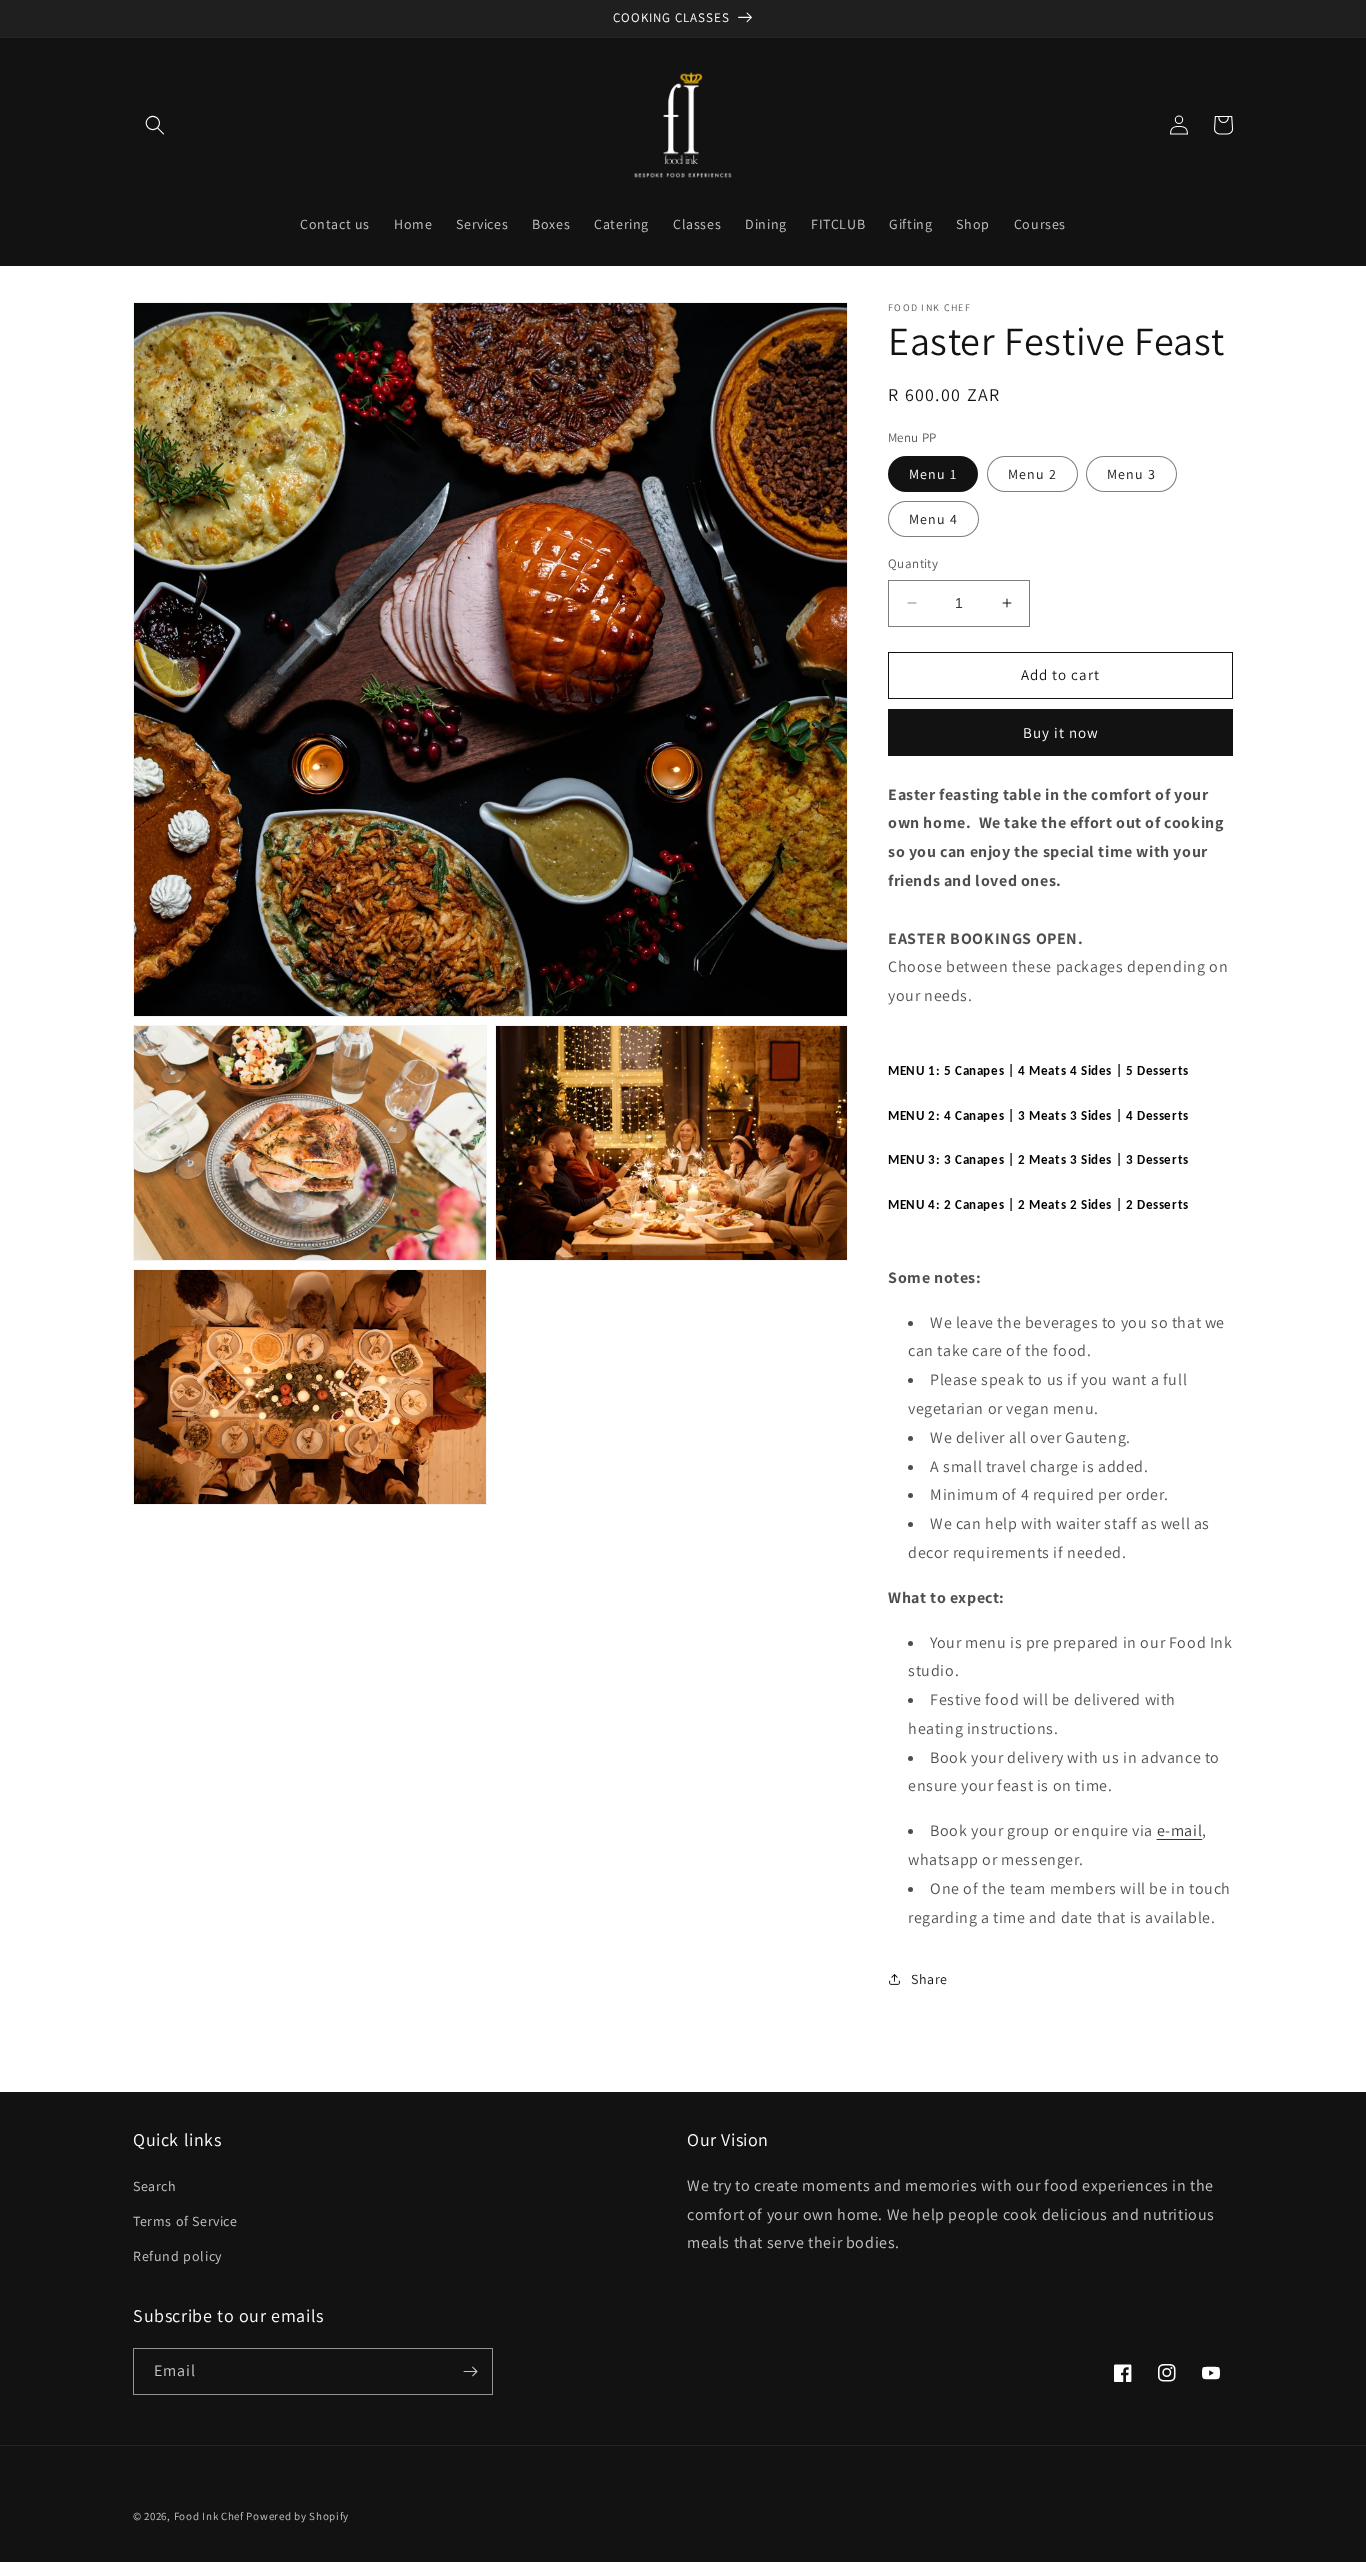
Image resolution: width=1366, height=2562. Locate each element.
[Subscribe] (470, 2371)
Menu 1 (933, 474)
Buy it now (1061, 732)
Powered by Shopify (297, 2516)
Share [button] (929, 1979)
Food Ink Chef (209, 2516)
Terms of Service (185, 2221)
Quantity (913, 563)
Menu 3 (1131, 474)
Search (155, 2186)
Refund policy (177, 2256)
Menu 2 (1032, 474)
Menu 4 (933, 519)
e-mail (1180, 1830)
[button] (155, 125)
